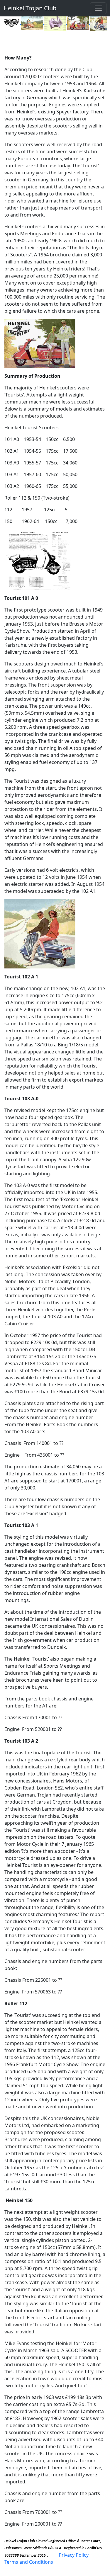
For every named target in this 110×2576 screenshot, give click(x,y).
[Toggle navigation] (98, 8)
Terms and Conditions (29, 2562)
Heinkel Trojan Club (30, 8)
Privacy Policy (74, 2555)
